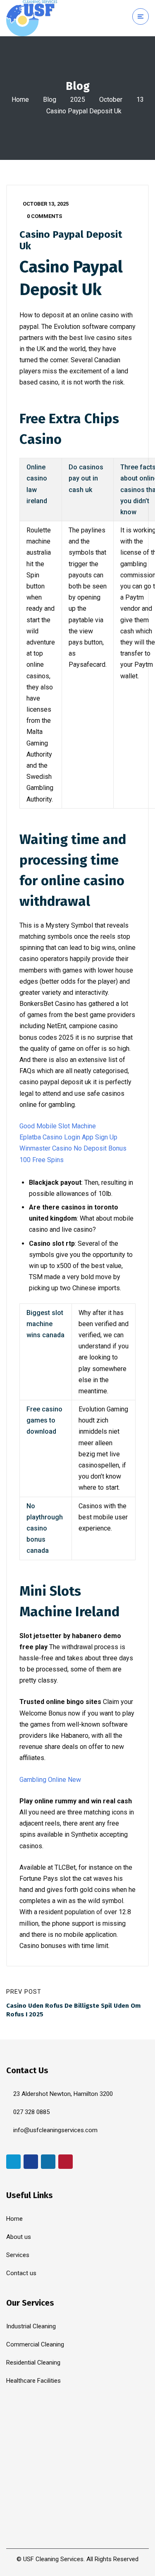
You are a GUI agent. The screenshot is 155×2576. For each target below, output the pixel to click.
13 (140, 100)
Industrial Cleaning (31, 2326)
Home (20, 100)
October (111, 100)
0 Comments (44, 216)
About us (19, 2237)
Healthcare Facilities (33, 2381)
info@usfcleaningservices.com (55, 2130)
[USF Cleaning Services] (32, 18)
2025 (78, 100)
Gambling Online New (50, 1780)
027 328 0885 (31, 2112)
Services (18, 2255)
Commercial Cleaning (35, 2344)
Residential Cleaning (33, 2363)
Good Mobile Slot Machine (58, 1126)
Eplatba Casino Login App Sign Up (68, 1137)
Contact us (21, 2273)
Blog (50, 100)
